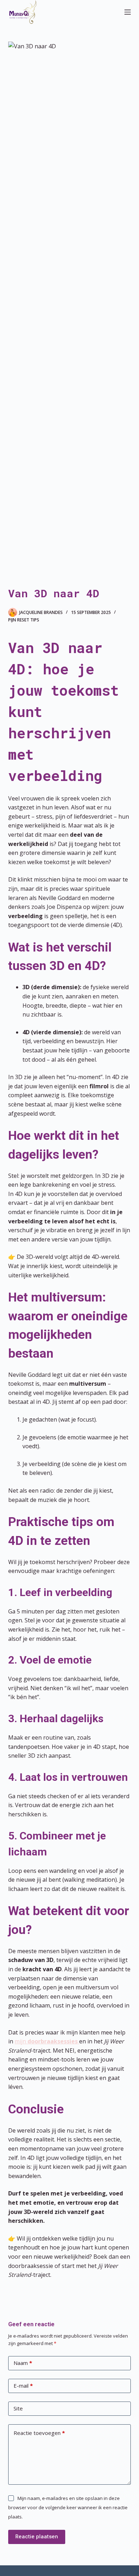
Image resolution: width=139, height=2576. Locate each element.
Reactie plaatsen (37, 2537)
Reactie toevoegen (39, 2433)
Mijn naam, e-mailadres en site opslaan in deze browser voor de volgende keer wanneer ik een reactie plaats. (68, 2508)
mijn (46, 2041)
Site (18, 2408)
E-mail (23, 2386)
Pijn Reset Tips (24, 620)
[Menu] (128, 12)
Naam (23, 2363)
